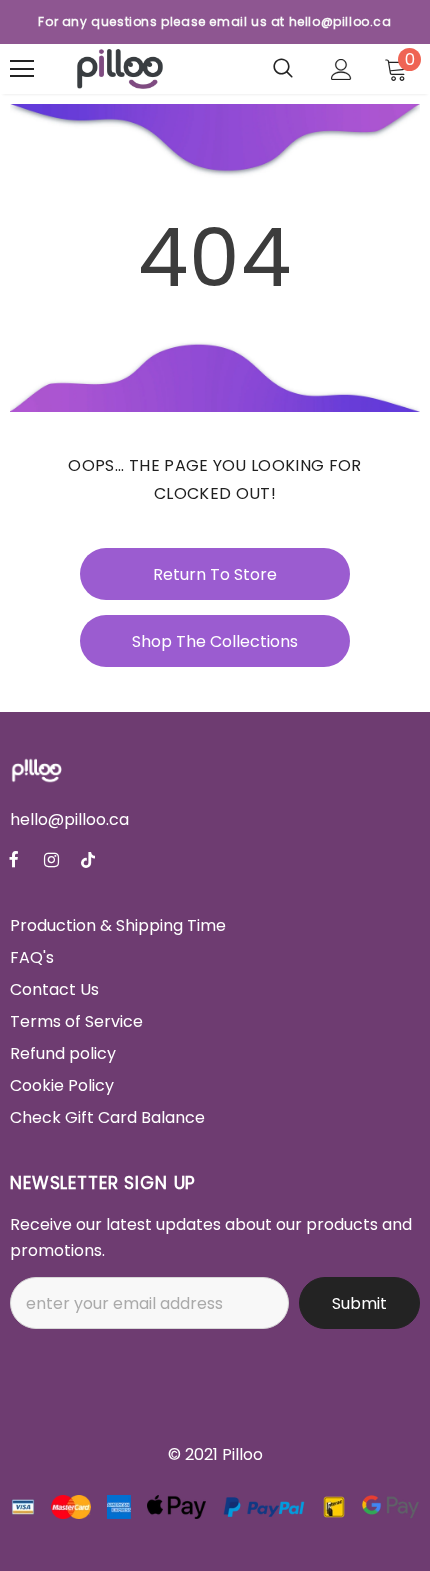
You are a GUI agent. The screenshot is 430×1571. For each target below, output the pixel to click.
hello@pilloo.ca (69, 819)
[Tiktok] (88, 860)
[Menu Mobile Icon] (22, 69)
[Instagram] (51, 860)
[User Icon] (341, 69)
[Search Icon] (283, 69)
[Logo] (120, 69)
